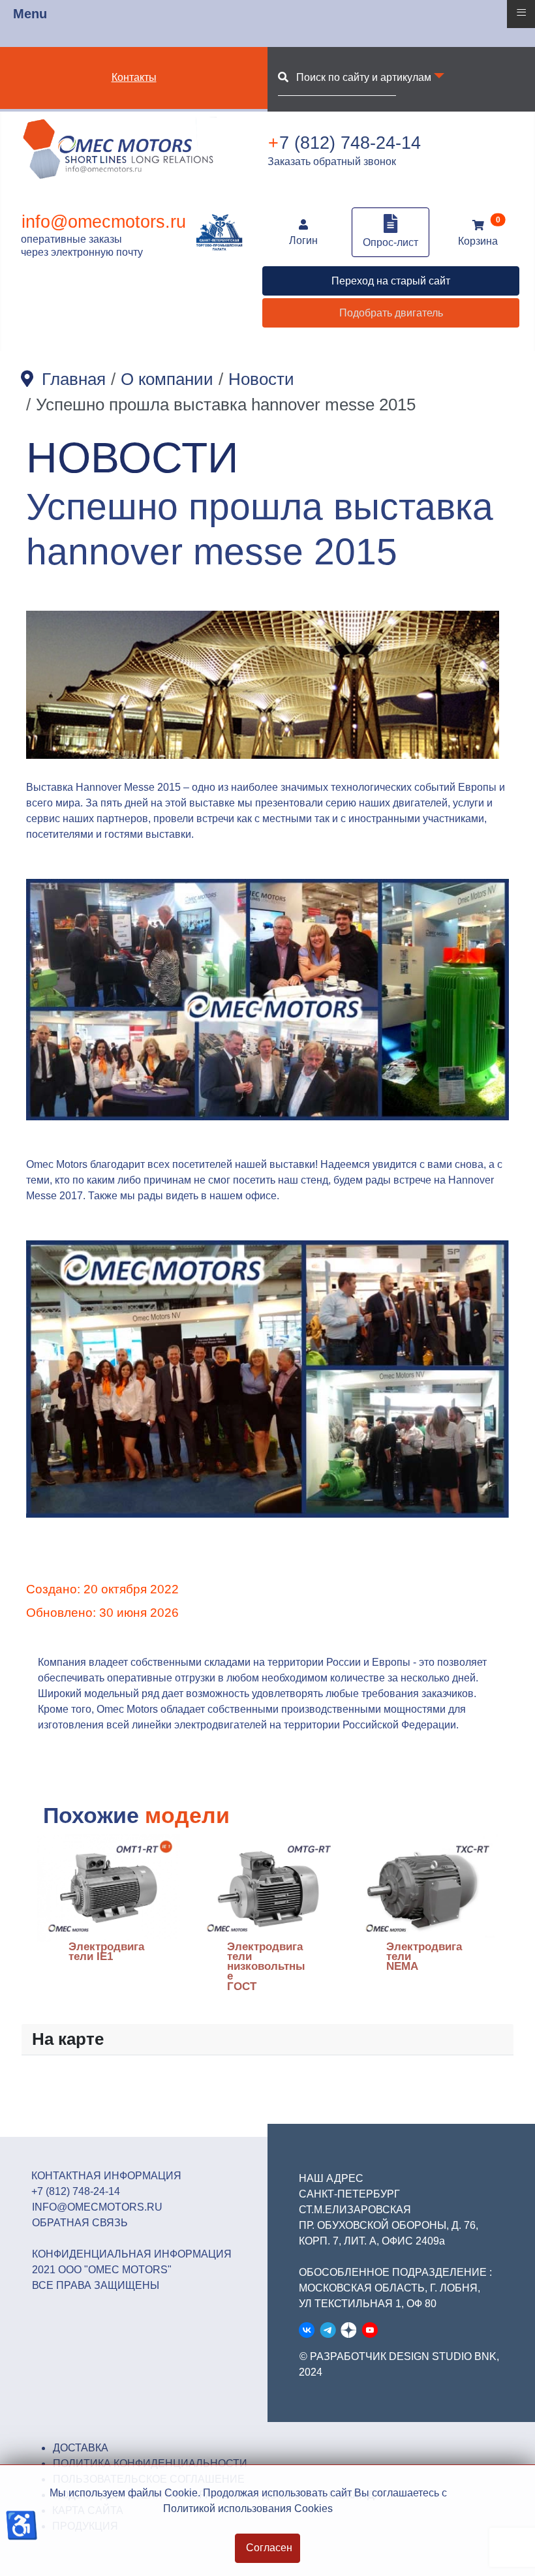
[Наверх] (512, 2552)
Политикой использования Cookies (248, 2508)
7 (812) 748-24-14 (344, 143)
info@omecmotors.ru (104, 222)
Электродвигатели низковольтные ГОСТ (266, 1967)
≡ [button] (521, 12)
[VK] (307, 2330)
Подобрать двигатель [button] (391, 313)
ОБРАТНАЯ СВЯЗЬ (80, 2223)
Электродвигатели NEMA (424, 1957)
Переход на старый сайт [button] (391, 281)
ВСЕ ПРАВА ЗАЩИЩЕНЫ (96, 2285)
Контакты (134, 77)
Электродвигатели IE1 (106, 1952)
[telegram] (328, 2330)
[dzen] (349, 2330)
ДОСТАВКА (81, 2448)
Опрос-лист (390, 242)
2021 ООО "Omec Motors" (102, 2270)
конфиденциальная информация (132, 2254)
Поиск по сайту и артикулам (360, 77)
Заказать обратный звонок (332, 161)
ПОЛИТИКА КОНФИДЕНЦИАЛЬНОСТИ (150, 2463)
